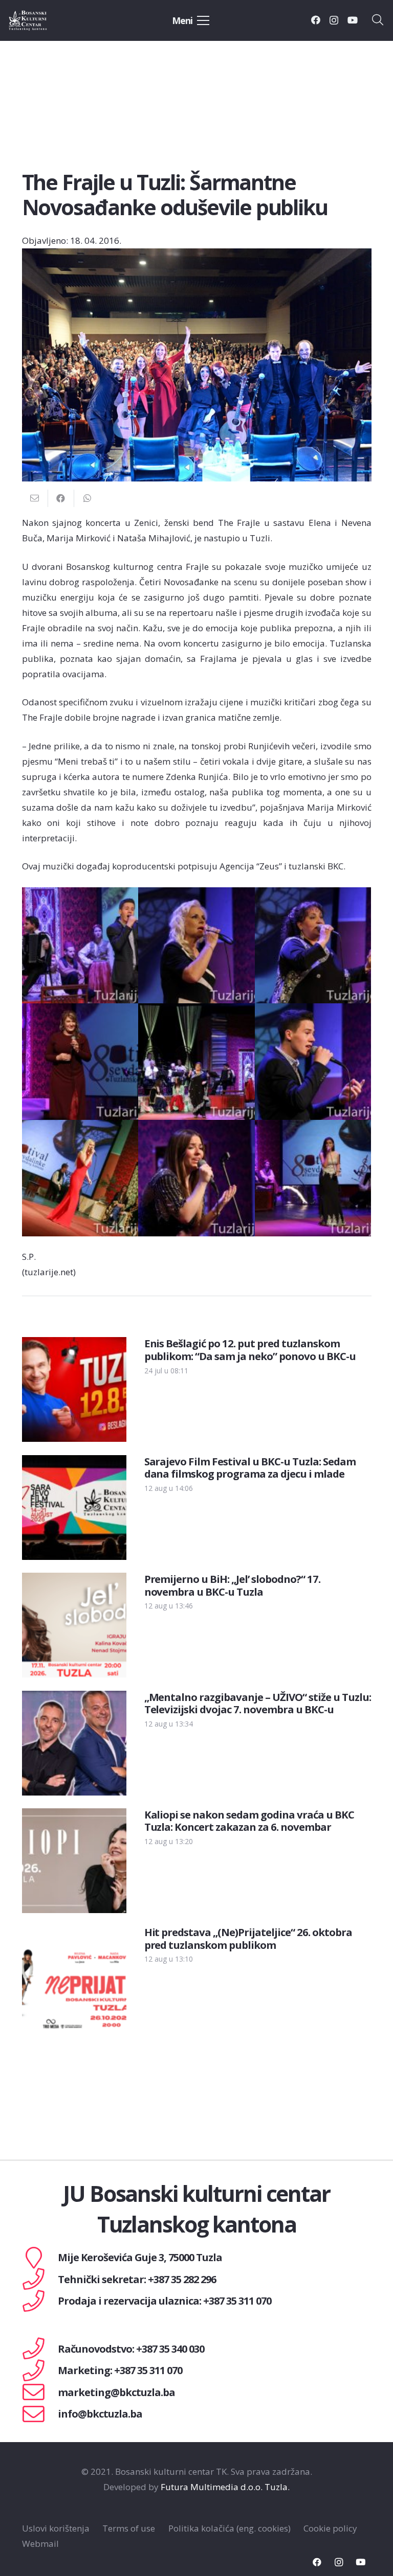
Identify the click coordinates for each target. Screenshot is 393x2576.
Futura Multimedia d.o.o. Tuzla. (225, 2487)
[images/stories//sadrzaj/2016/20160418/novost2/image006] (313, 1062)
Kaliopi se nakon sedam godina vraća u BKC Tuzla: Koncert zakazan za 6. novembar (249, 1821)
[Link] (39, 20)
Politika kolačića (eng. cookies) (230, 2528)
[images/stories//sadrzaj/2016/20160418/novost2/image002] (196, 946)
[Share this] (61, 498)
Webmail (40, 2544)
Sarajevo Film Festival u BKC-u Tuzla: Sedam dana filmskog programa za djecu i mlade (250, 1467)
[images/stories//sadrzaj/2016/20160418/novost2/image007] (80, 1178)
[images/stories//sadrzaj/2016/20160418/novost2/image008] (196, 1178)
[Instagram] (334, 20)
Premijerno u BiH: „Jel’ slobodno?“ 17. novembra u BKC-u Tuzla (232, 1585)
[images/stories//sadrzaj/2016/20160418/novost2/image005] (196, 1062)
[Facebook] (316, 20)
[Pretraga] (378, 20)
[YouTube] (353, 20)
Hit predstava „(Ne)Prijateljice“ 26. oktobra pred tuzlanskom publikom (248, 1938)
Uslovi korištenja (56, 2528)
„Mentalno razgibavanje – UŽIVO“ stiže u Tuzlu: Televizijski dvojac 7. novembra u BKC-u (258, 1703)
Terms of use (129, 2528)
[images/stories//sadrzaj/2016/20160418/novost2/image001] (80, 946)
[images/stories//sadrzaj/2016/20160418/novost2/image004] (80, 1062)
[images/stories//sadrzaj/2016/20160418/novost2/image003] (313, 946)
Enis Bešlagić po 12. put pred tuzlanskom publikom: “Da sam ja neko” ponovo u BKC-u (250, 1349)
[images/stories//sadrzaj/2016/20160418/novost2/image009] (313, 1178)
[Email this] (35, 498)
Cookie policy (330, 2528)
